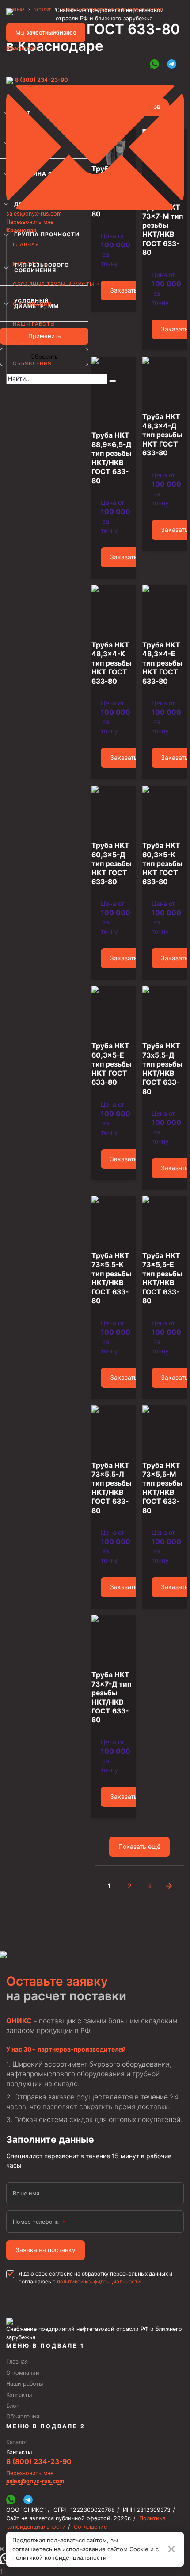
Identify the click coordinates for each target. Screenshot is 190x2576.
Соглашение (90, 2527)
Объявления (32, 363)
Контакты (28, 343)
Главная (26, 244)
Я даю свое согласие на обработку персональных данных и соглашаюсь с (95, 2278)
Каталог (26, 264)
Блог (13, 2406)
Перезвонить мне (30, 222)
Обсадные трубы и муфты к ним (64, 284)
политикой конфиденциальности (99, 2281)
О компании (32, 304)
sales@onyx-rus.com (34, 214)
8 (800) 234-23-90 (42, 80)
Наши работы (34, 324)
